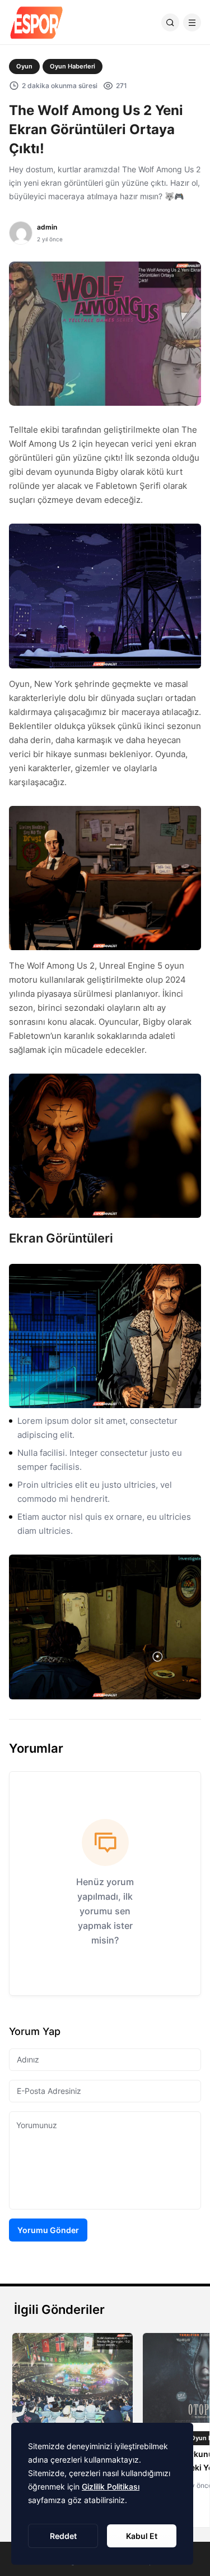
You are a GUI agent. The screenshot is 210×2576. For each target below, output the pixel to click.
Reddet (63, 2536)
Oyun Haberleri (73, 66)
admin (47, 227)
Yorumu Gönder (48, 2230)
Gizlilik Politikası (111, 2486)
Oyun (24, 66)
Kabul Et (142, 2536)
